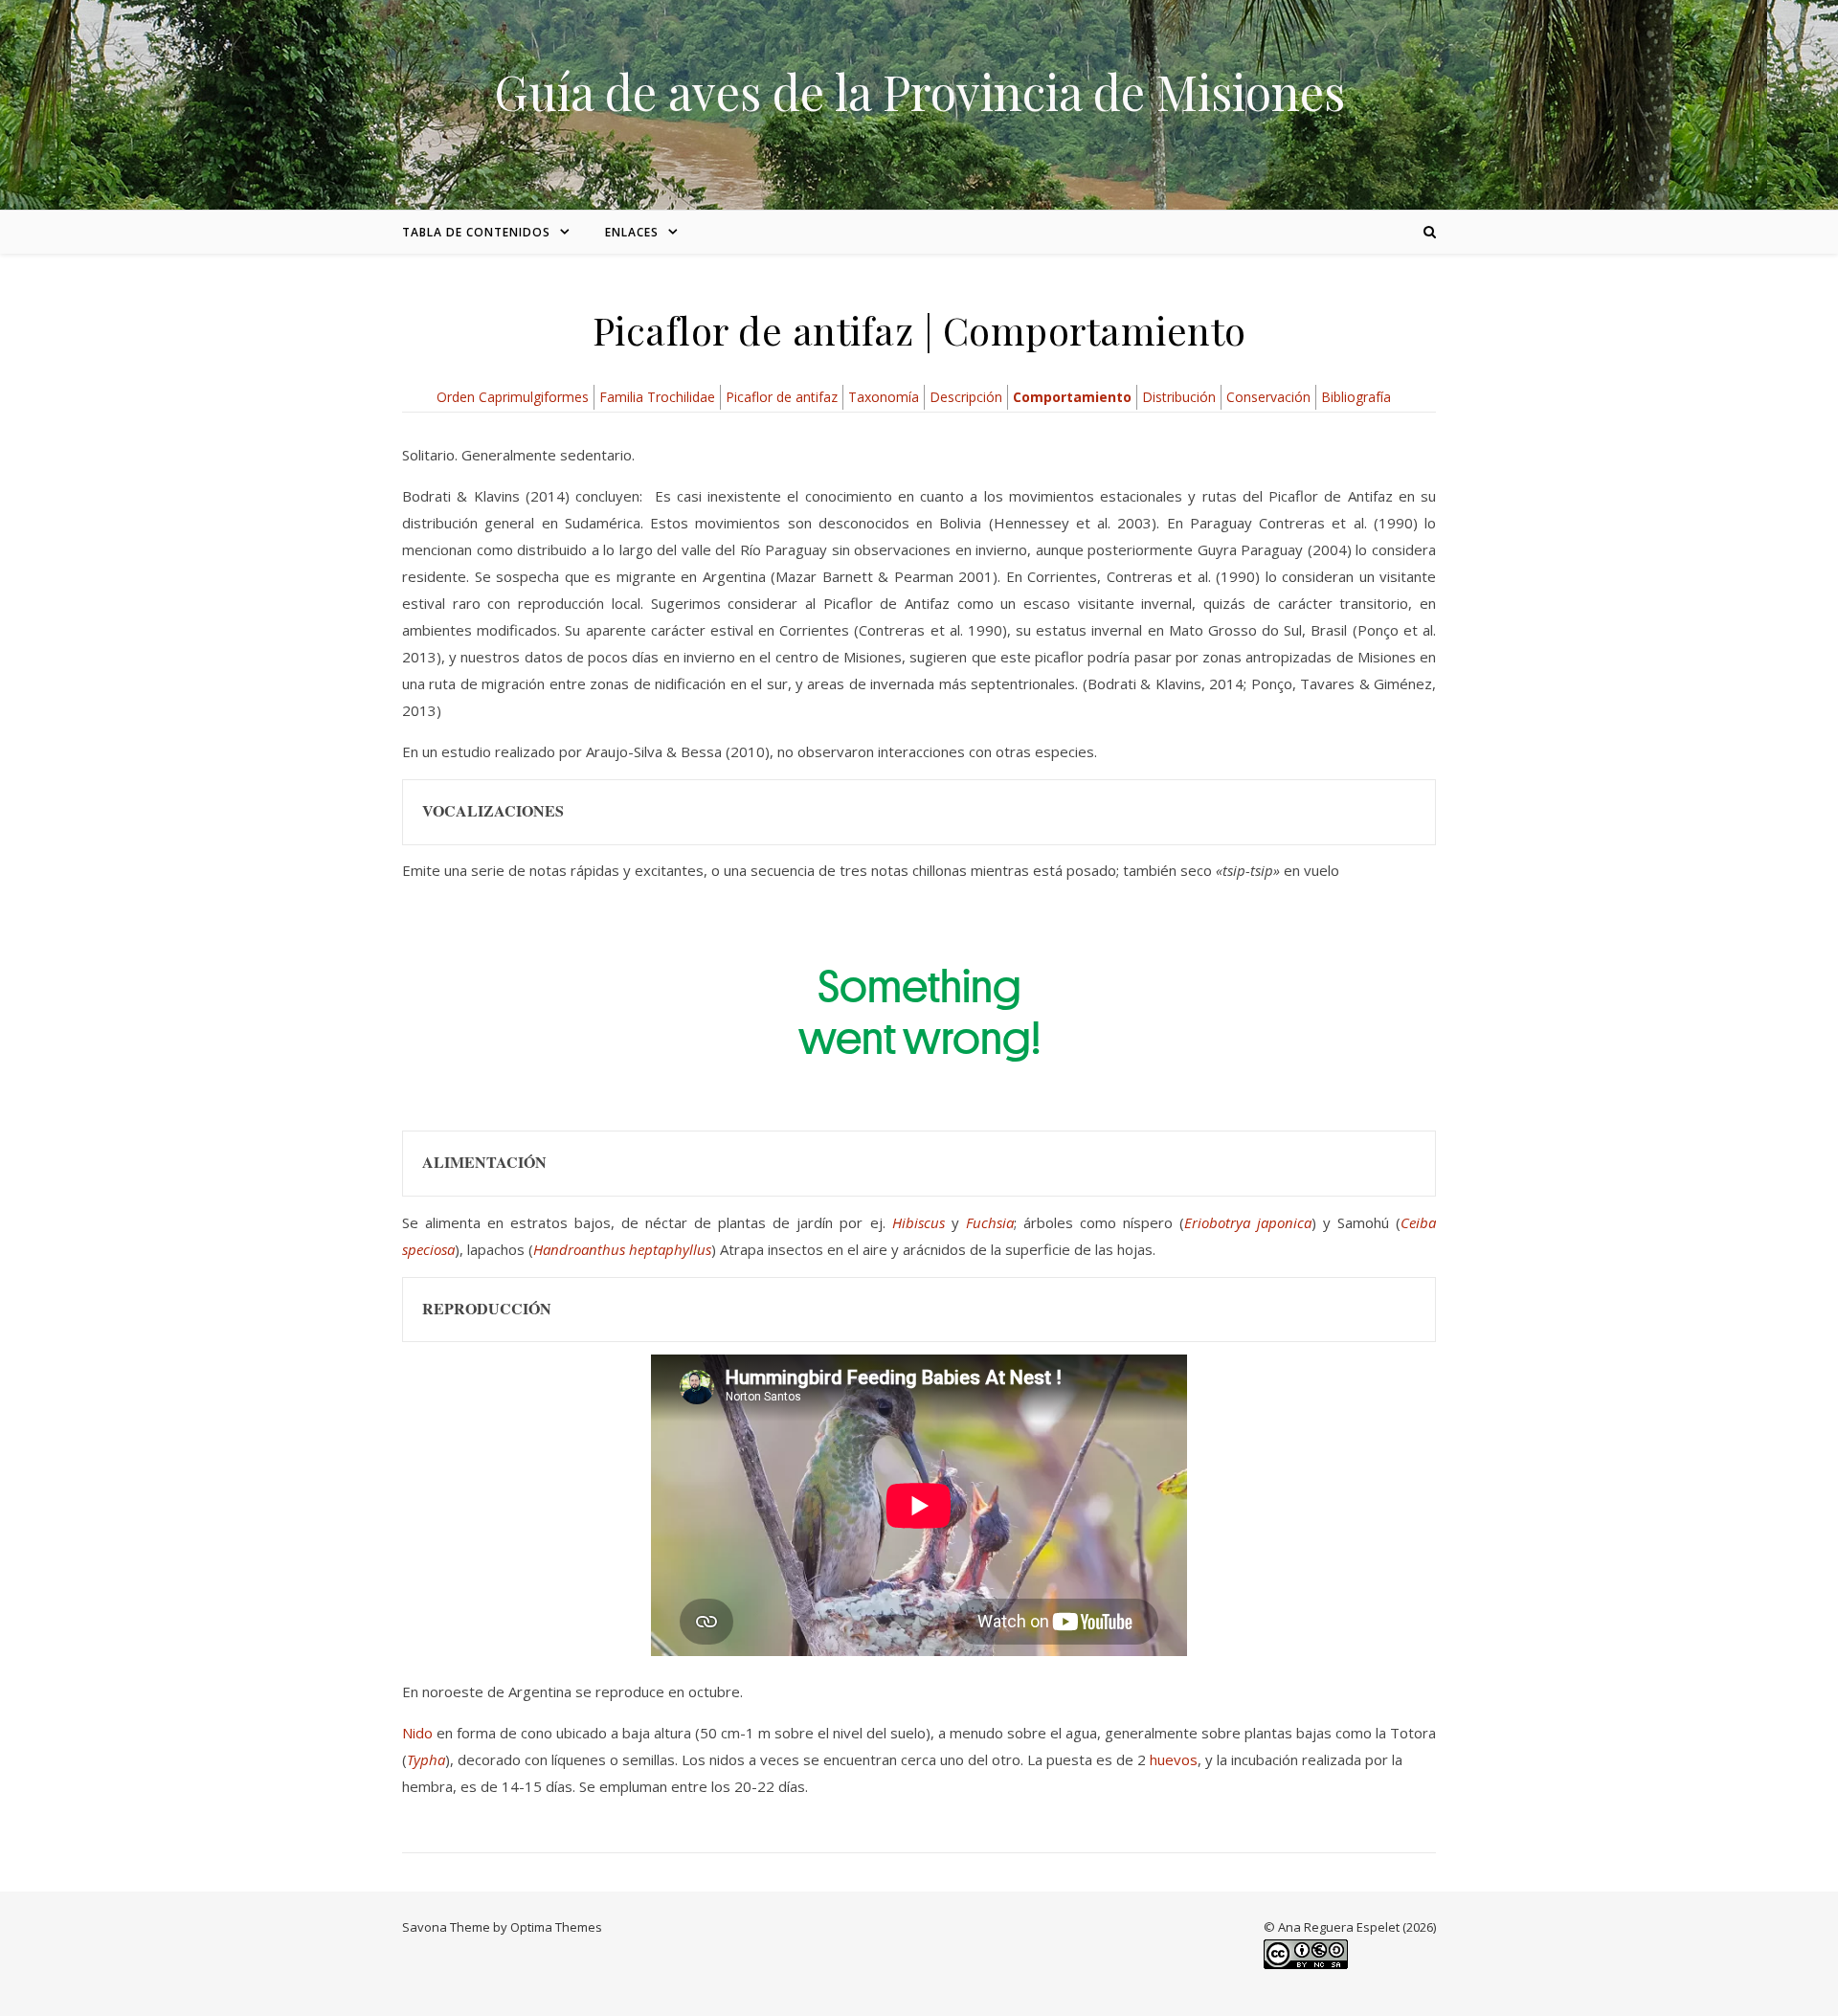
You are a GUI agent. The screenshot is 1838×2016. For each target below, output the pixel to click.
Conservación (1268, 397)
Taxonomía (884, 397)
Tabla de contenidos (476, 232)
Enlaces (632, 232)
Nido (417, 1733)
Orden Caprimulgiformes (513, 397)
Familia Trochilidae (657, 397)
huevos (1174, 1759)
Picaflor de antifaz (782, 397)
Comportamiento (1072, 397)
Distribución (1179, 397)
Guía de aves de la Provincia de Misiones (919, 92)
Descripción (966, 397)
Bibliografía (1356, 397)
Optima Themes (556, 1927)
